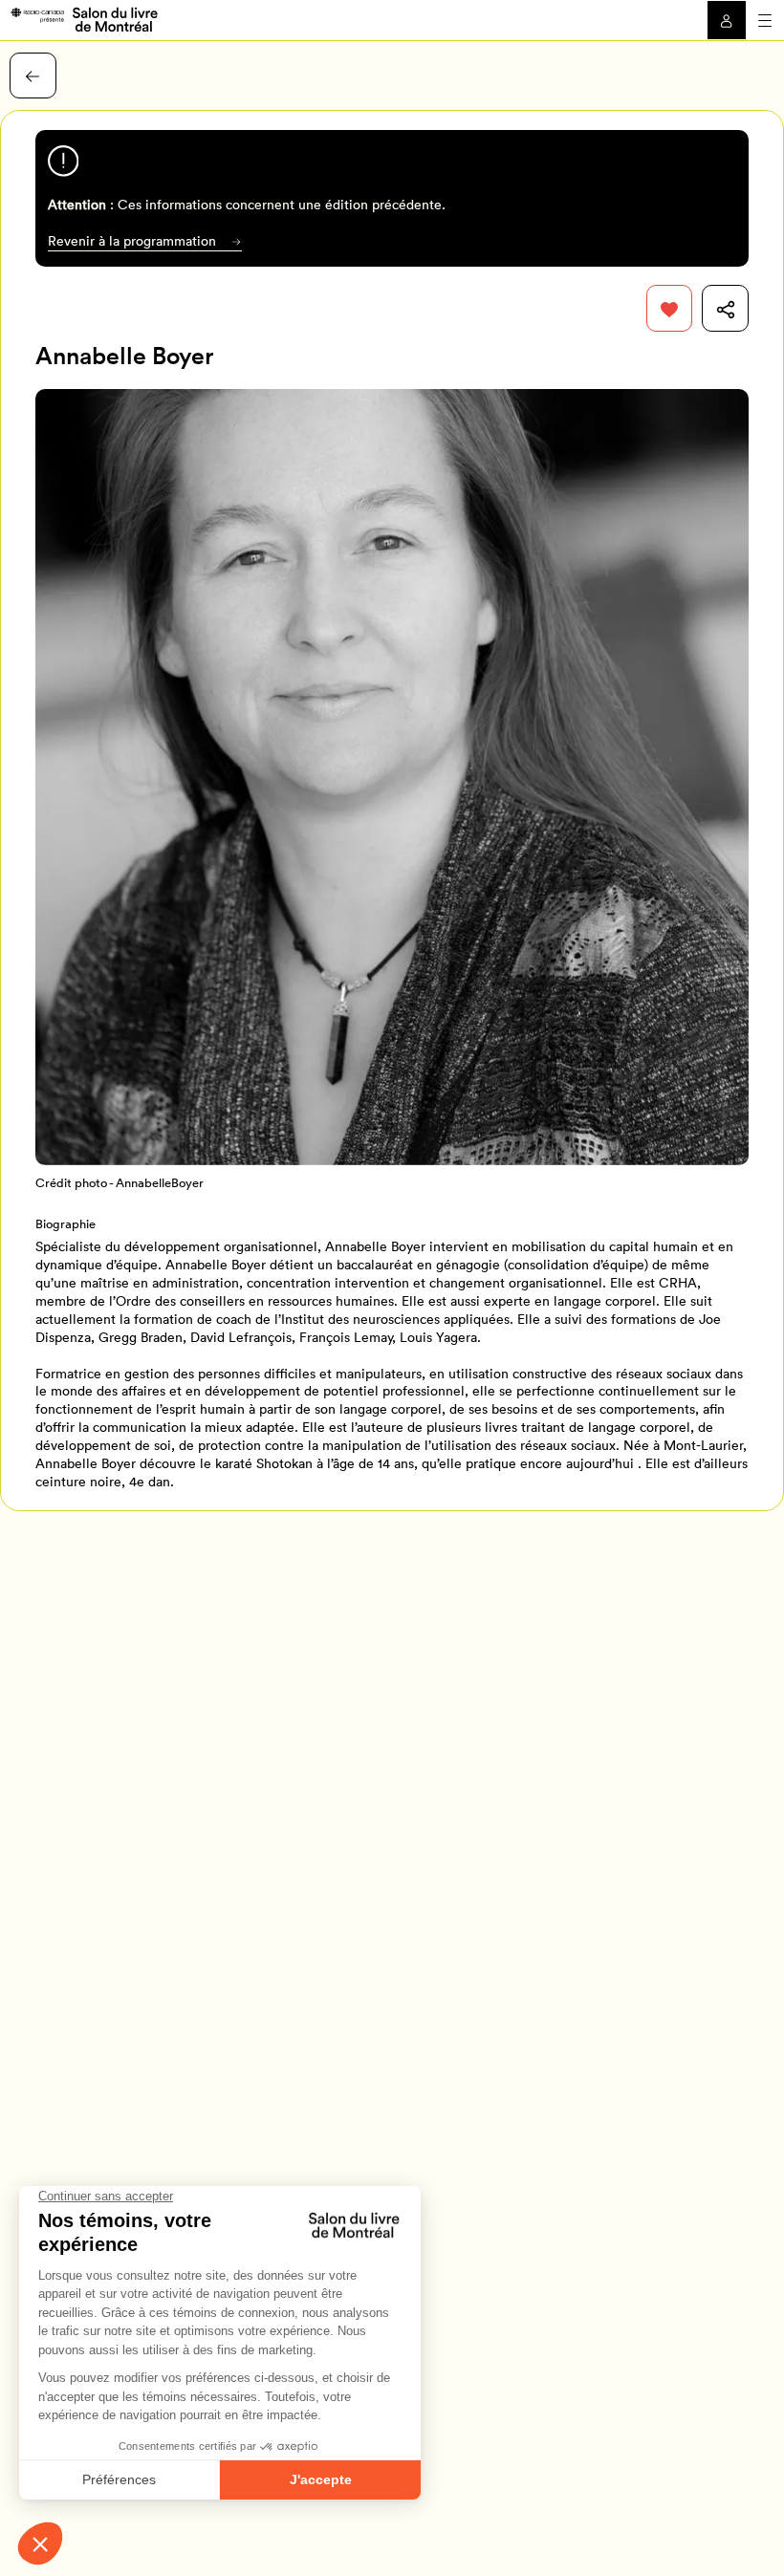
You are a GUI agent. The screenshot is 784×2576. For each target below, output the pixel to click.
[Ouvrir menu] (765, 20)
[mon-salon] (84, 18)
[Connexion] (727, 20)
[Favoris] (670, 308)
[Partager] (725, 308)
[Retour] (33, 76)
